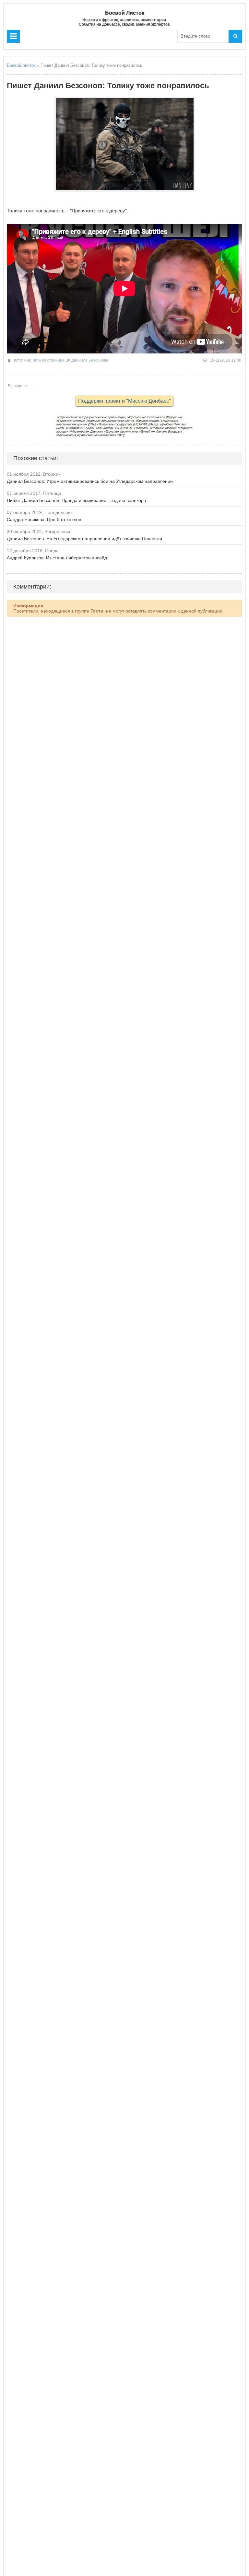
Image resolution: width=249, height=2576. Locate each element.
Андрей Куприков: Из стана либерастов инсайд (57, 558)
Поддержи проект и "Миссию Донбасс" (124, 401)
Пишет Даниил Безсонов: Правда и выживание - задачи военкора (77, 500)
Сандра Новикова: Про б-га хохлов (44, 519)
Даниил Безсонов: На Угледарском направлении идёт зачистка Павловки (84, 539)
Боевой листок (21, 65)
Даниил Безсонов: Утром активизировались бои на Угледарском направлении (90, 481)
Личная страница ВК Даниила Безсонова (70, 360)
